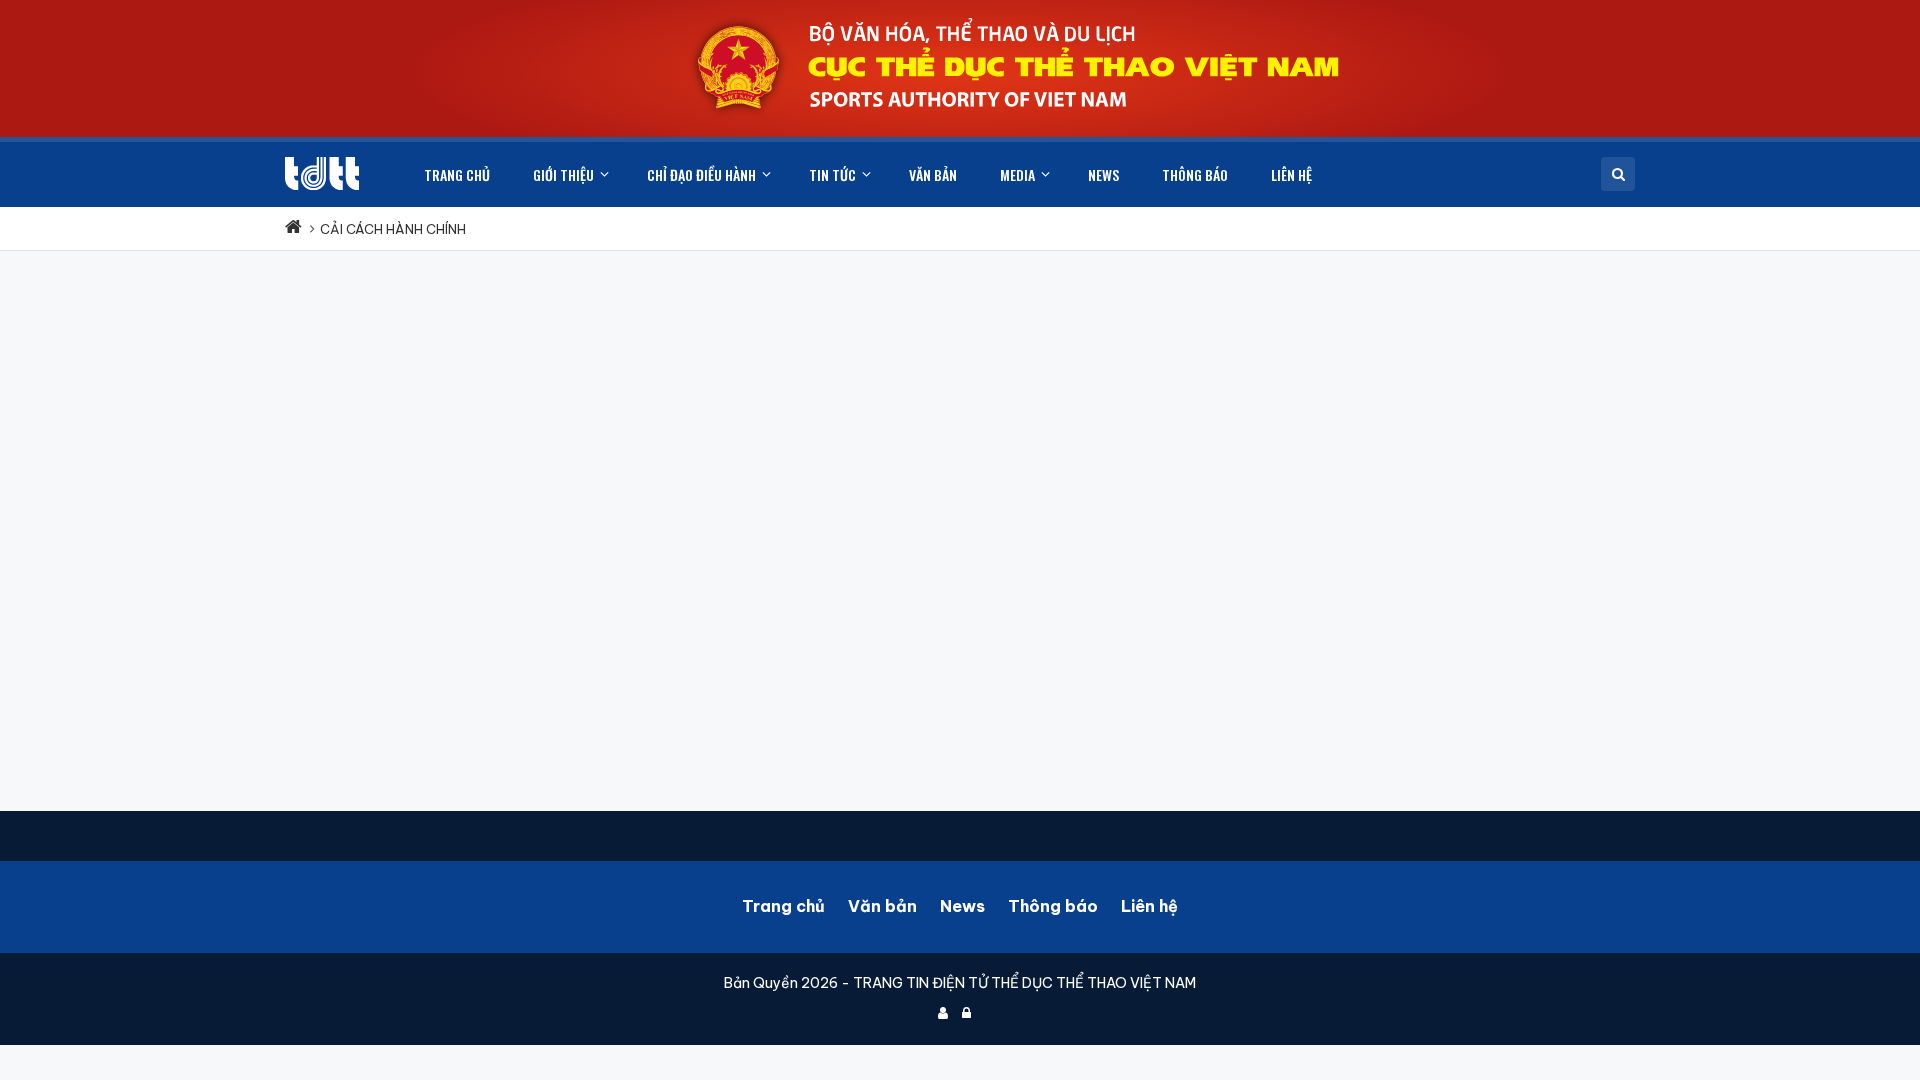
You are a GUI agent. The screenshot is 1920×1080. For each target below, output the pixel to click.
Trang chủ (783, 906)
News (962, 906)
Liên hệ (1149, 906)
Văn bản (882, 906)
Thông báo (1053, 906)
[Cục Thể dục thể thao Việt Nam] (322, 173)
